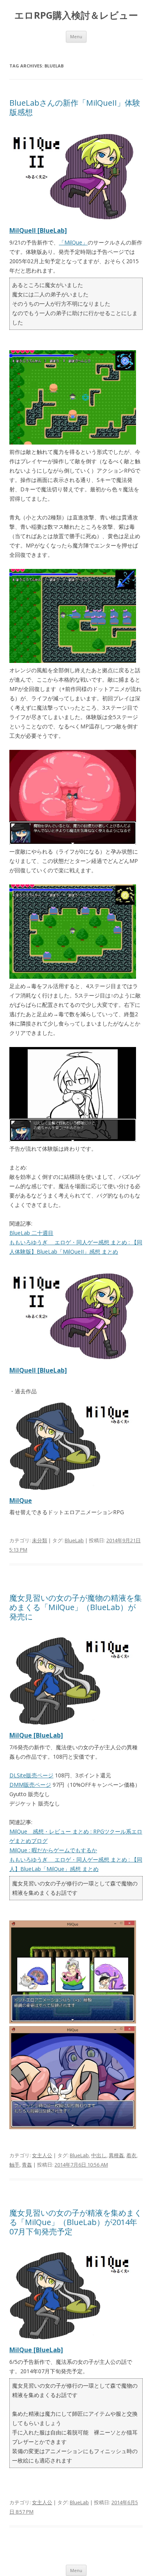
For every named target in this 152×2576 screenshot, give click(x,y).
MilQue (21, 1501)
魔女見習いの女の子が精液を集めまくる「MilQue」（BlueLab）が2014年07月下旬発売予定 (76, 2222)
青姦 (27, 2165)
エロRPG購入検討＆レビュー (76, 15)
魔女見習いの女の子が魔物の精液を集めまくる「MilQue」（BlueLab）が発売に (76, 1607)
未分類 (40, 1540)
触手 (14, 2165)
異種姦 (116, 2155)
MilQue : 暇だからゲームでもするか (53, 1850)
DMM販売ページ (30, 1785)
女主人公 (42, 2155)
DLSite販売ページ (31, 1775)
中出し (99, 2155)
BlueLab (74, 1540)
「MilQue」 (73, 242)
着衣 (131, 2155)
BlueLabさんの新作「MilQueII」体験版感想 (75, 107)
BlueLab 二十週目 (31, 1233)
